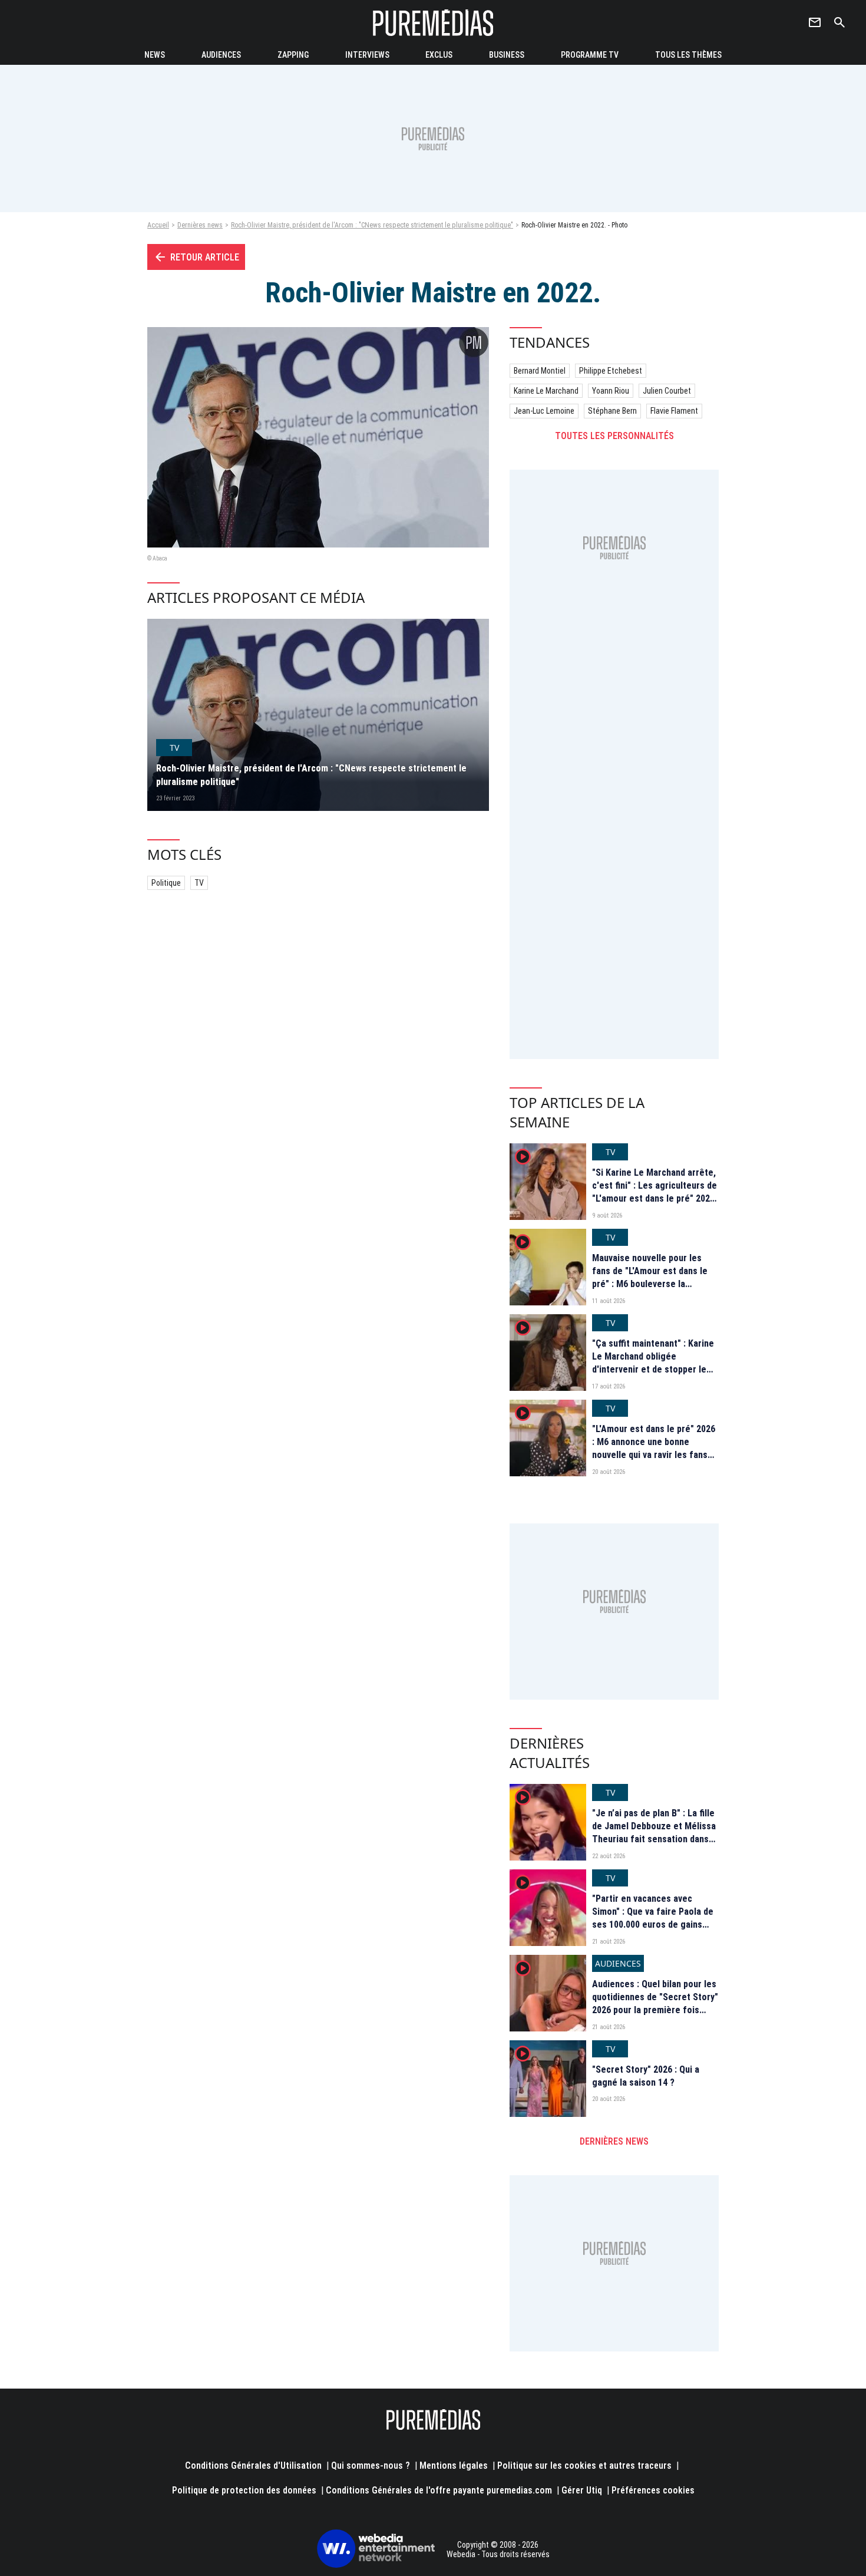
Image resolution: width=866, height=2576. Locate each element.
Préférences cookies (653, 2490)
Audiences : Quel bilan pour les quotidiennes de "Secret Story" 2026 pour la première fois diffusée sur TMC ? (655, 2004)
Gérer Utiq (582, 2490)
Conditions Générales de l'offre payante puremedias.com (439, 2490)
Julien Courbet (667, 391)
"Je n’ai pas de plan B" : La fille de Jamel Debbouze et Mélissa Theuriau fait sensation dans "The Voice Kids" (654, 1833)
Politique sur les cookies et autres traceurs (584, 2465)
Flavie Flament (674, 411)
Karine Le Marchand (546, 391)
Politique (166, 883)
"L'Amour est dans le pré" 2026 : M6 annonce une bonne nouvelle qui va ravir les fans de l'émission (654, 1449)
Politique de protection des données (244, 2490)
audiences (221, 55)
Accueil (158, 225)
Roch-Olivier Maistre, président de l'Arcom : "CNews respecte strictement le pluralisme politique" (372, 225)
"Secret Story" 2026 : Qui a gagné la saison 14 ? (646, 2076)
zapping (293, 55)
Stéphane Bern (612, 411)
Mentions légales (454, 2465)
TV (199, 883)
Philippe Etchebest (611, 371)
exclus (439, 55)
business (507, 55)
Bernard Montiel (540, 371)
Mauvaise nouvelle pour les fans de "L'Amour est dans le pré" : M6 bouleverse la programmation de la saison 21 (654, 1278)
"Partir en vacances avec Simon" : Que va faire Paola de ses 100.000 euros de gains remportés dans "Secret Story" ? (655, 1925)
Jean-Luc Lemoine (544, 411)
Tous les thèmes (688, 55)
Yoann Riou (611, 391)
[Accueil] (433, 23)
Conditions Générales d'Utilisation (253, 2465)
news (155, 55)
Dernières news (200, 225)
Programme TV (590, 55)
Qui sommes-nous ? (371, 2465)
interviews (367, 55)
